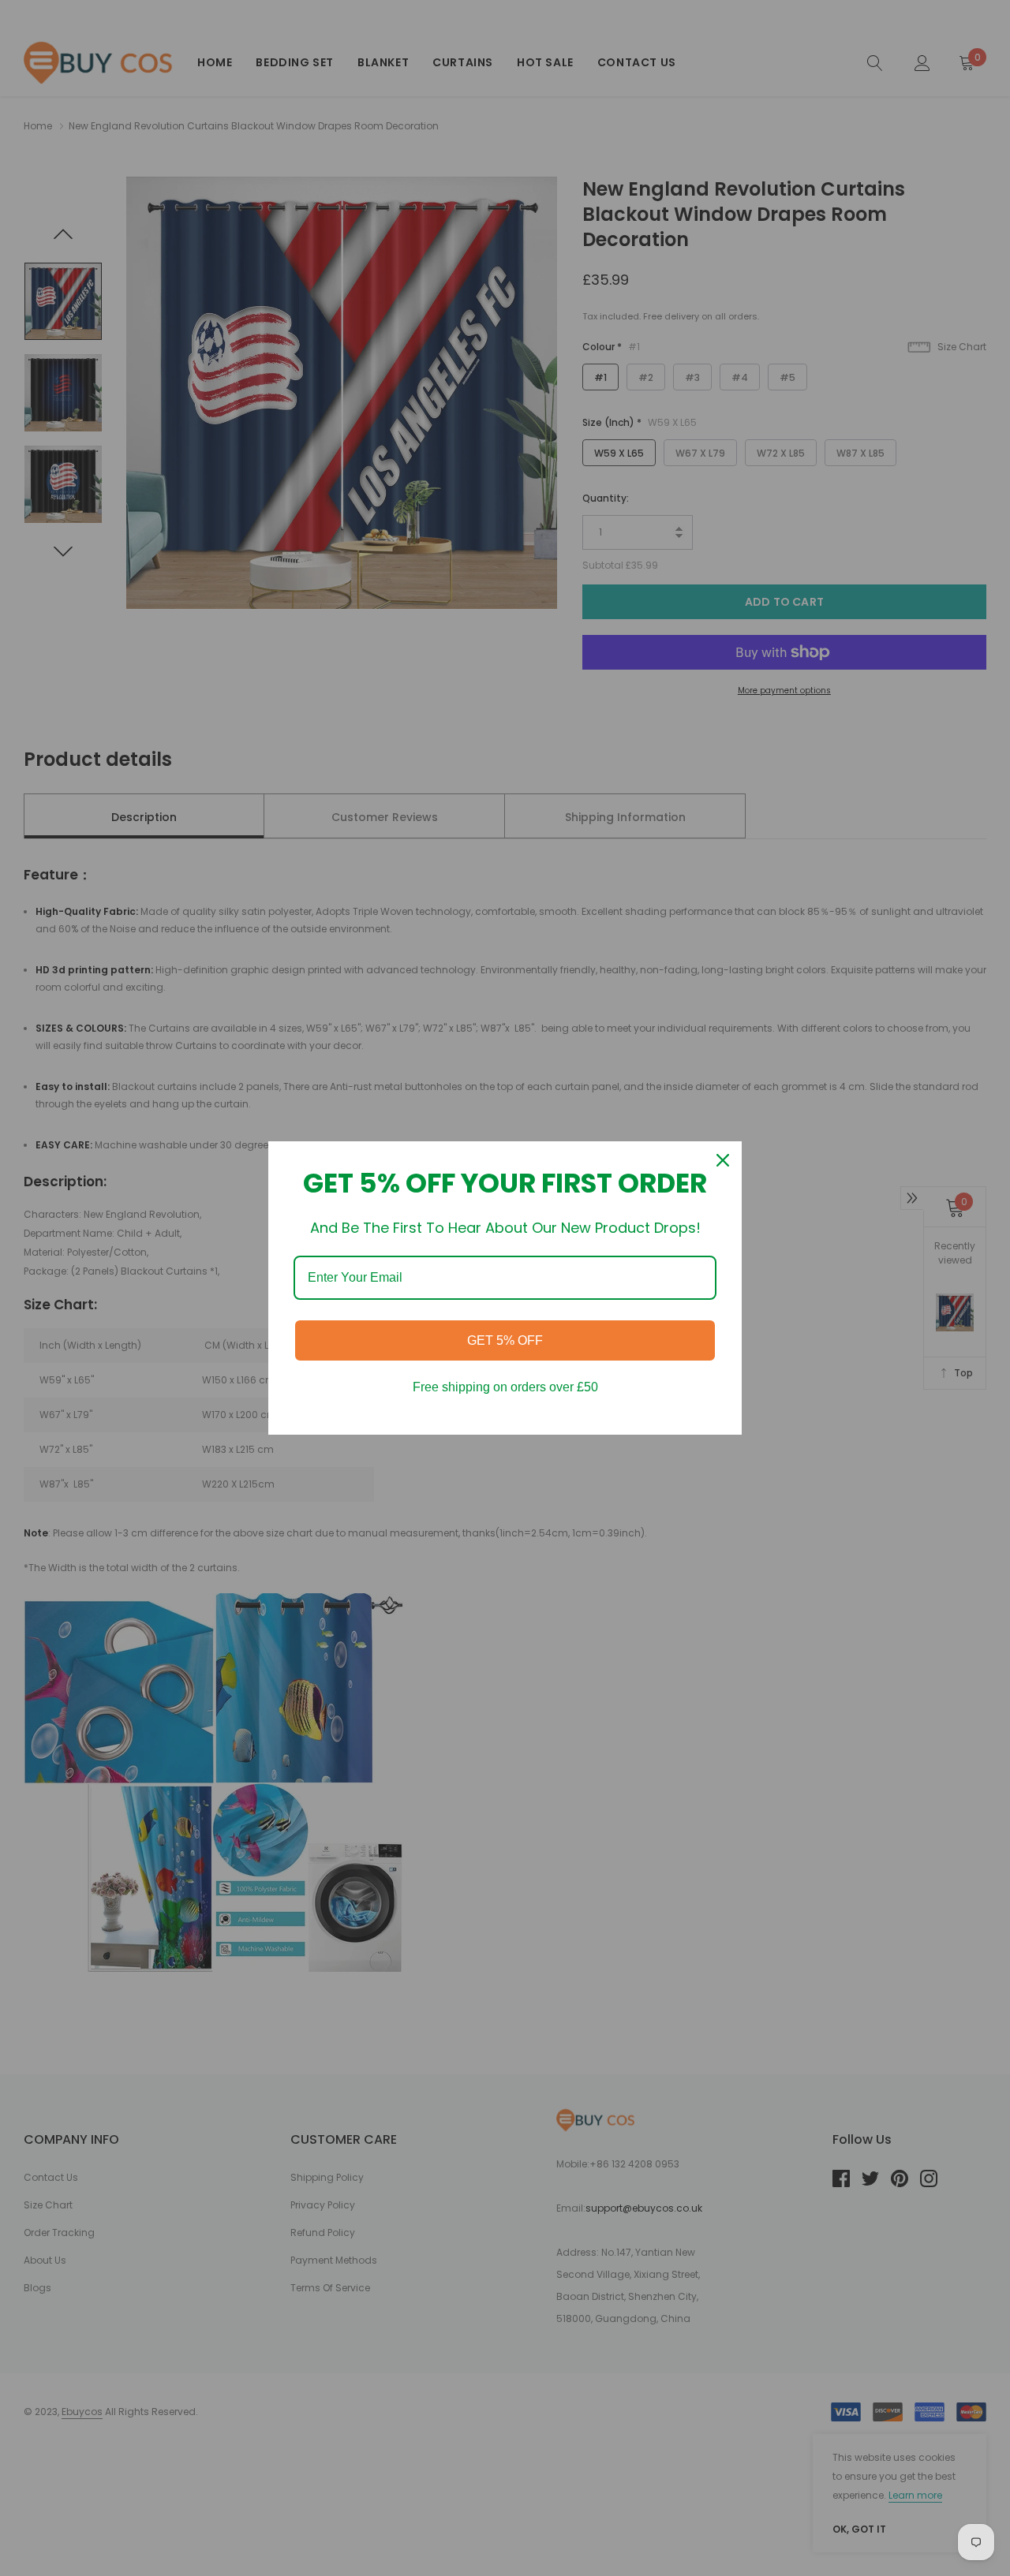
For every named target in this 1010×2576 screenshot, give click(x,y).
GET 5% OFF (505, 1340)
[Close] (723, 1160)
